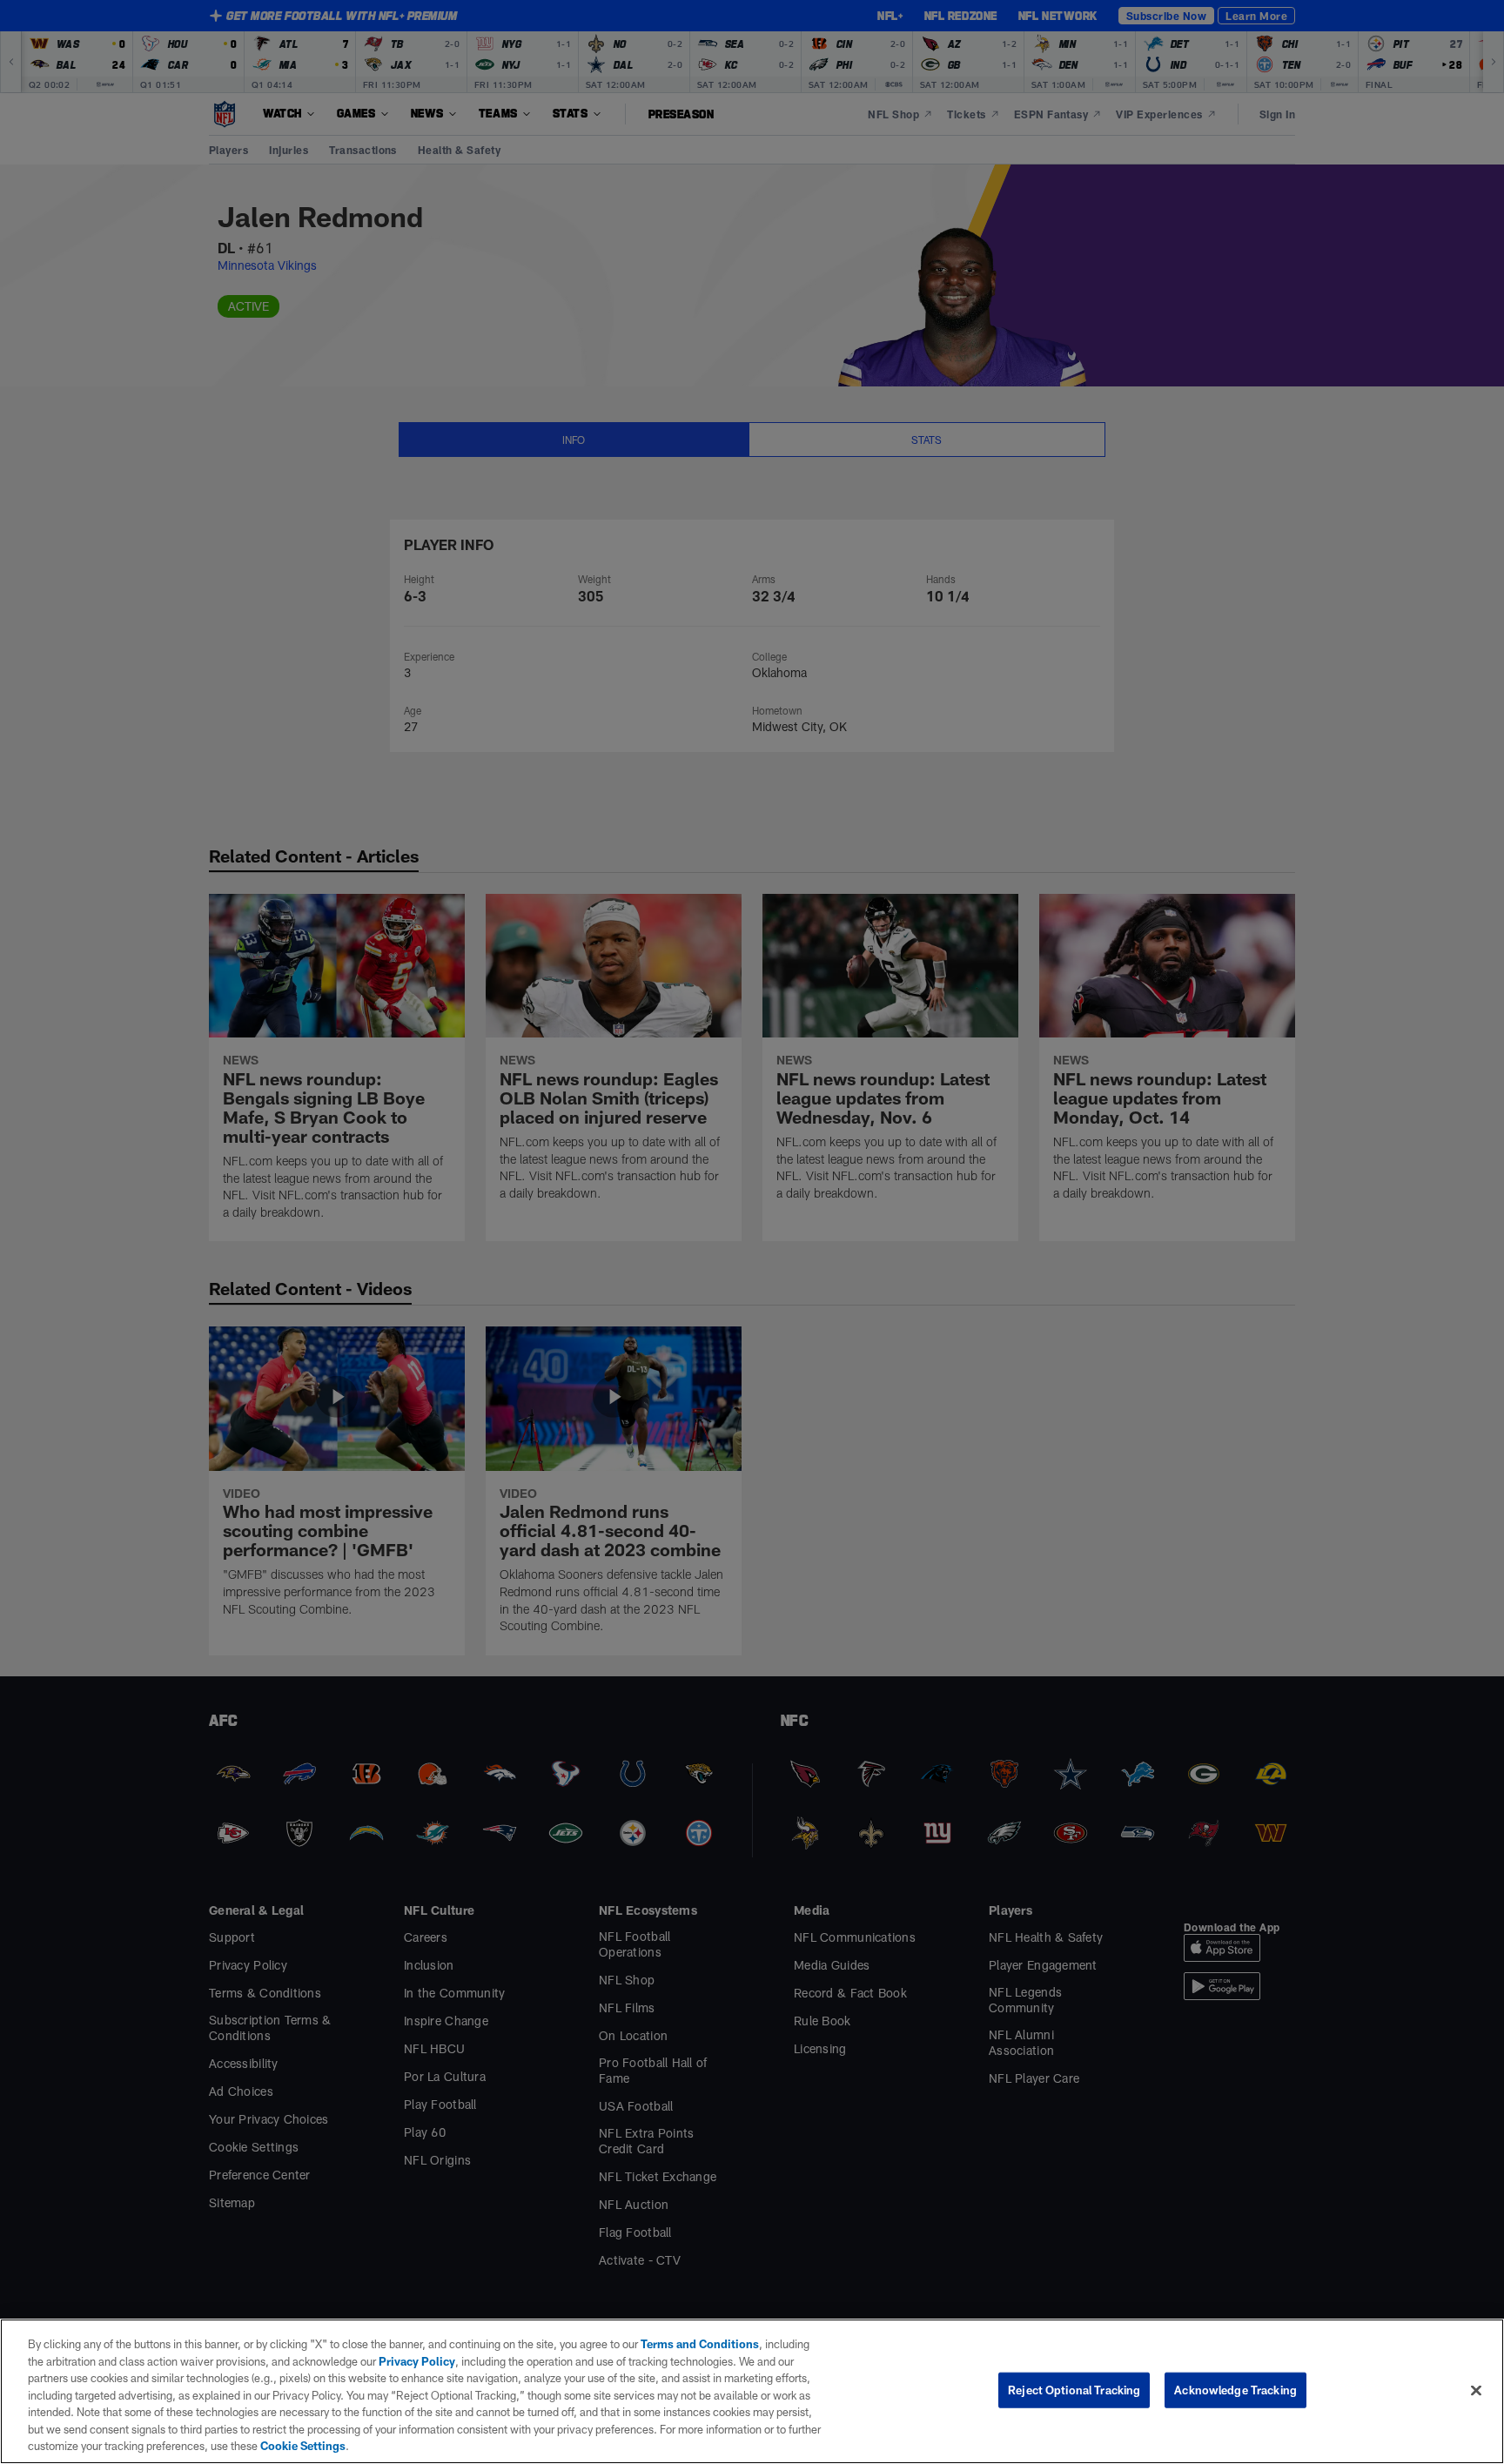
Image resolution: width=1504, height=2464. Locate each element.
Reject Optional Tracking (1074, 2389)
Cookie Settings (303, 2446)
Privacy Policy (417, 2361)
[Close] (1476, 2390)
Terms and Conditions (700, 2344)
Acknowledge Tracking (1235, 2389)
